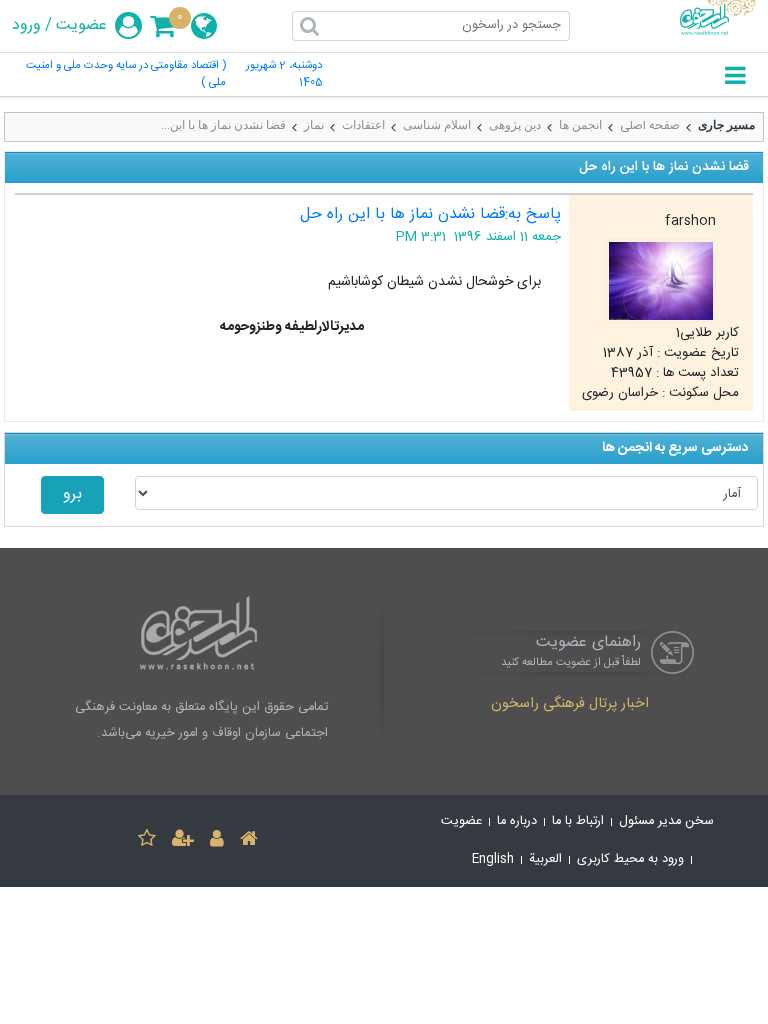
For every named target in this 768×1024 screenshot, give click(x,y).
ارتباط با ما (578, 821)
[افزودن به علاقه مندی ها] (147, 841)
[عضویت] (183, 841)
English (493, 859)
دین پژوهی (515, 125)
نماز (314, 125)
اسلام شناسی (437, 125)
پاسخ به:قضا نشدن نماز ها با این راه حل (430, 214)
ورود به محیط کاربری (630, 859)
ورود (26, 26)
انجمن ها (580, 125)
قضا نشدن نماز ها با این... (223, 125)
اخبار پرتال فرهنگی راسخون (570, 705)
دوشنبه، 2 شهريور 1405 (284, 75)
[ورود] (217, 841)
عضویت (81, 26)
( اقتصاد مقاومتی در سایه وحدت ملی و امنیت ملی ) (126, 75)
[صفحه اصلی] (249, 841)
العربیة (545, 859)
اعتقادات (363, 125)
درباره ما (517, 821)
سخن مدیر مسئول (666, 821)
